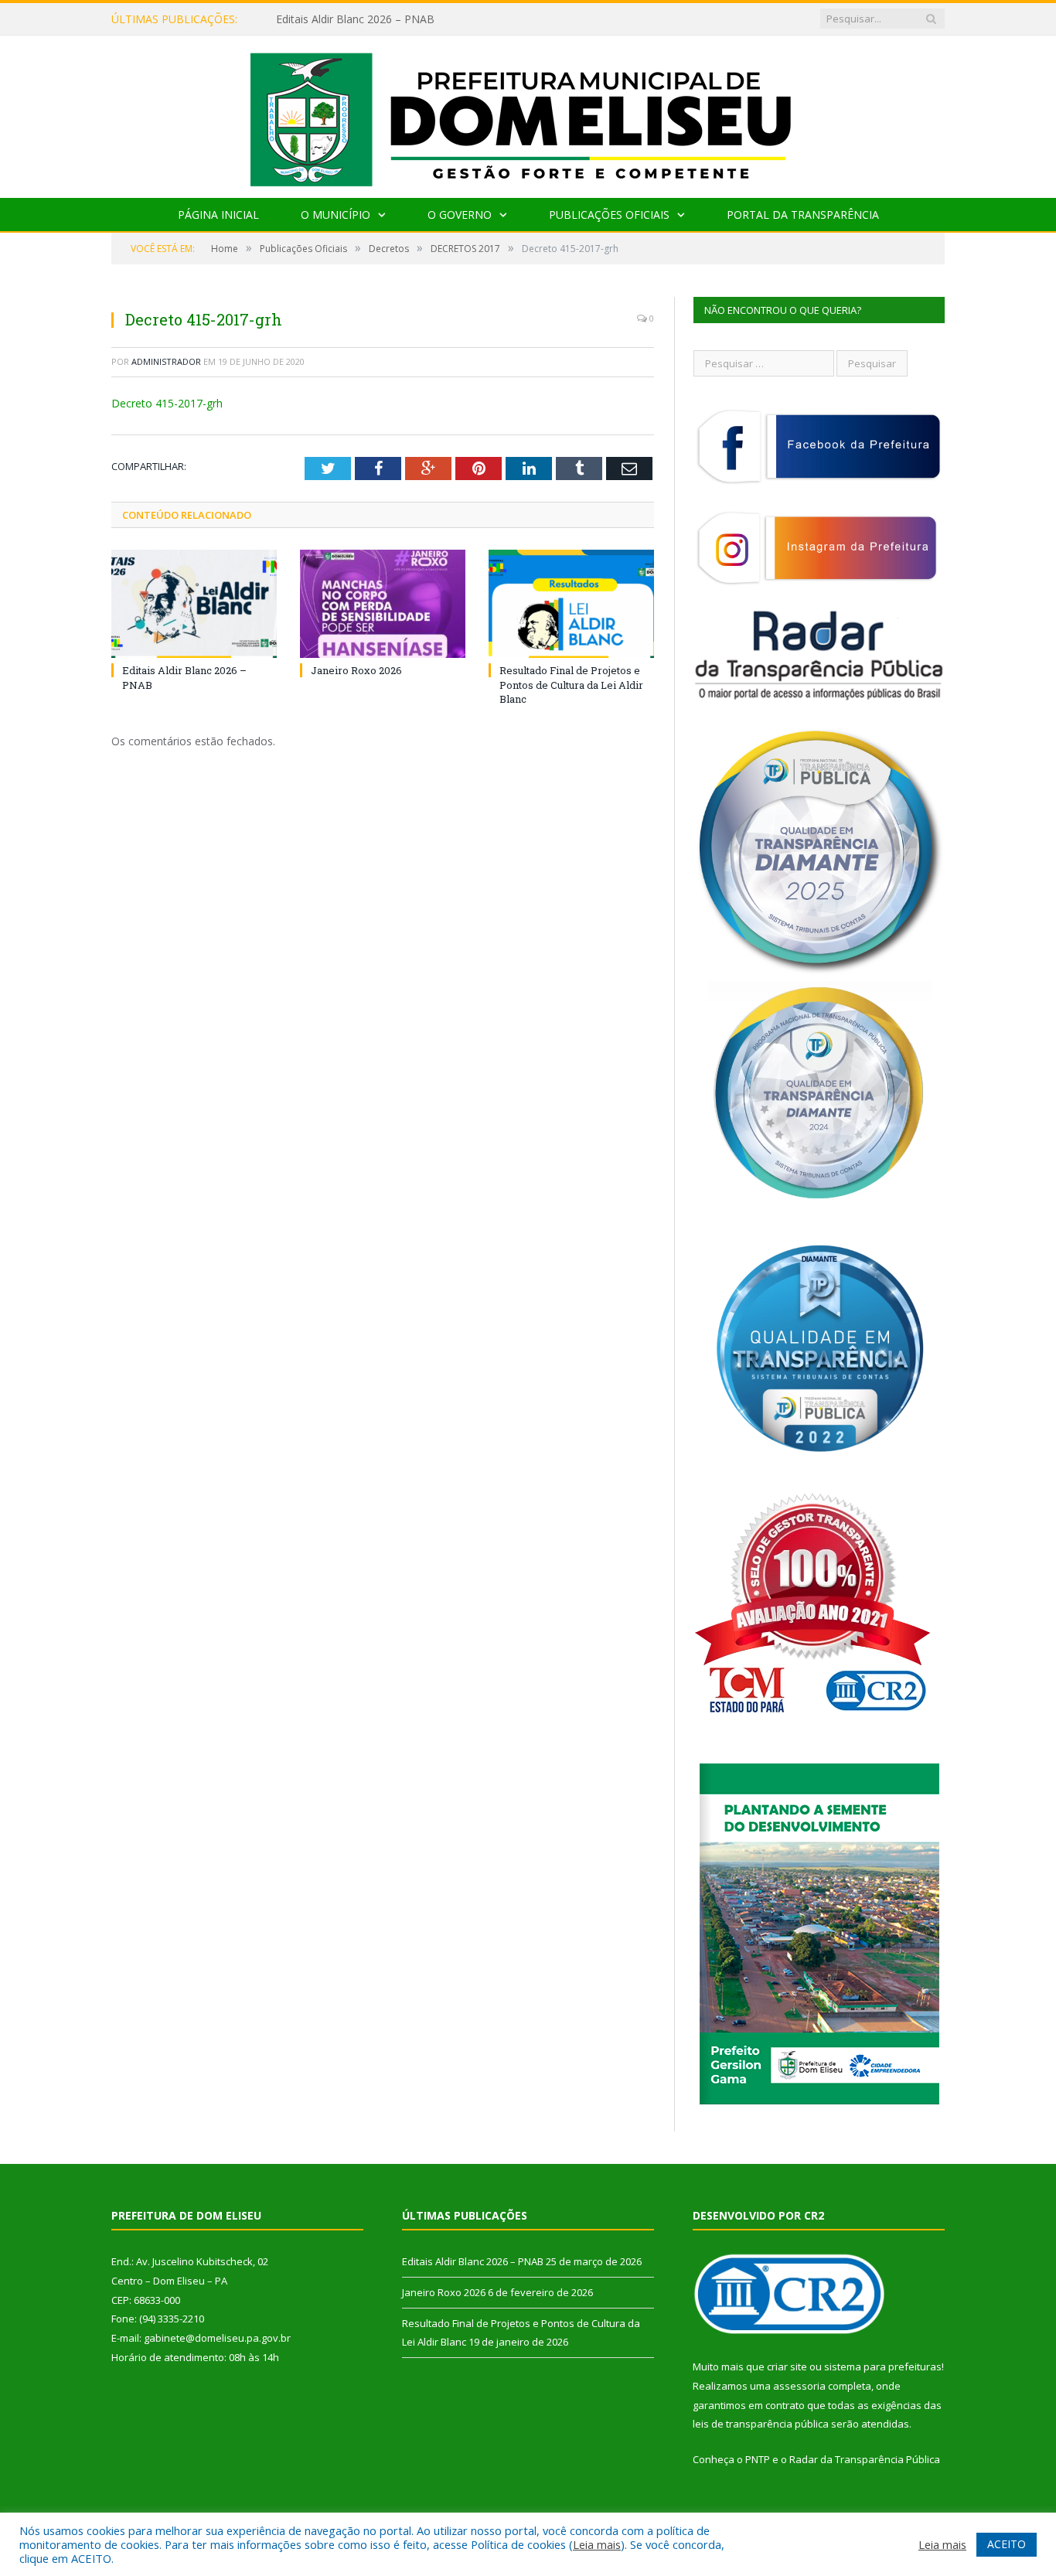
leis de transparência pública (761, 2424)
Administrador (166, 361)
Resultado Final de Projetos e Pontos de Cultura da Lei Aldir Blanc (571, 684)
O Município (336, 215)
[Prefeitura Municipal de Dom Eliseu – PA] (528, 113)
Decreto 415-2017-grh (167, 403)
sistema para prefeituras (883, 2366)
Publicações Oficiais (609, 215)
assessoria (799, 2386)
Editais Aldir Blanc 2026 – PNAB (473, 2261)
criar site (787, 2366)
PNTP (758, 2459)
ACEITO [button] (1007, 2544)
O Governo (460, 215)
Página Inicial (218, 215)
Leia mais (597, 2544)
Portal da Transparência (803, 215)
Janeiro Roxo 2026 (322, 19)
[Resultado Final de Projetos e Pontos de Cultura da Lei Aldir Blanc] (571, 604)
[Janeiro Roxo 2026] (383, 604)
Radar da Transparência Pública (865, 2459)
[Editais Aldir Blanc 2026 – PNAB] (194, 604)
